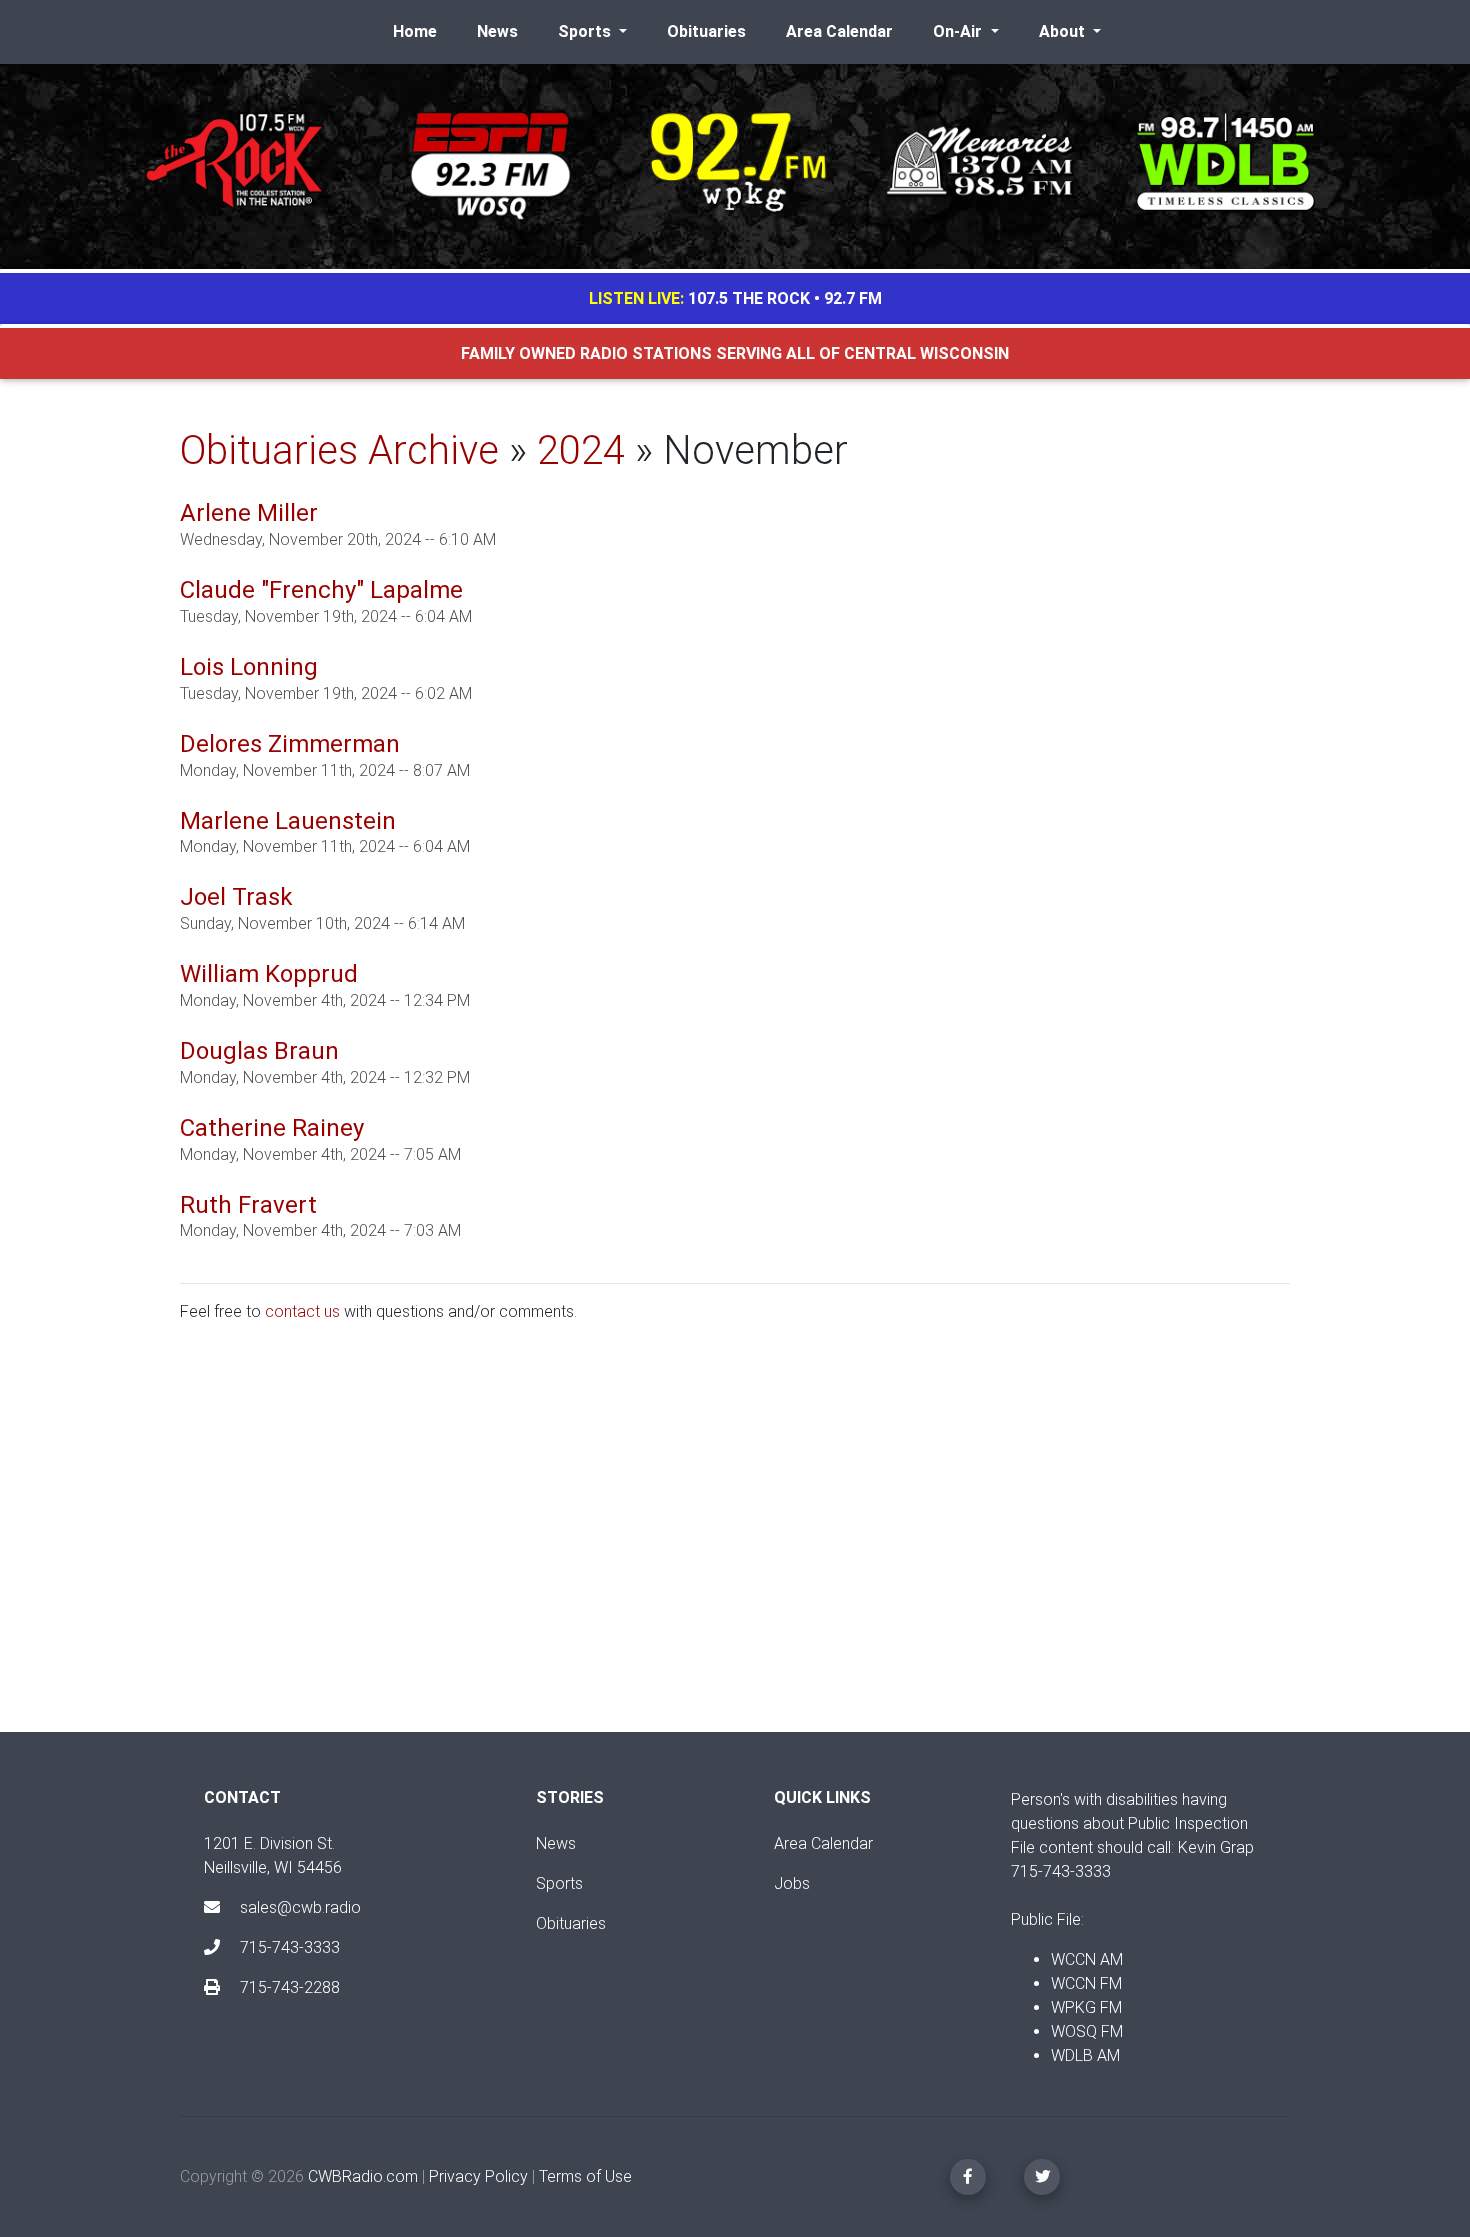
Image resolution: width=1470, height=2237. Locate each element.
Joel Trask (236, 897)
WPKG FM (1086, 2007)
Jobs (792, 1883)
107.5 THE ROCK (749, 298)
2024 (581, 450)
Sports (559, 1883)
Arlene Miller (249, 513)
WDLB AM (1085, 2055)
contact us (302, 1311)
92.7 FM (853, 298)
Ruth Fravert (248, 1205)
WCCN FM (1086, 1983)
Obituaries (706, 31)
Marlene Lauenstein (288, 821)
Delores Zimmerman (290, 744)
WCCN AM (1087, 1959)
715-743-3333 (288, 1947)
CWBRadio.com (363, 2176)
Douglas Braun (259, 1051)
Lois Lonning (249, 667)
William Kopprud (269, 974)
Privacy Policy (478, 2176)
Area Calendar (839, 31)
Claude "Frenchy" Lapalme (321, 590)
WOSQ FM (1087, 2031)
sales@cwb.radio (300, 1907)
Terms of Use (585, 2176)
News (497, 31)
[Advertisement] (735, 1544)
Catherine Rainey (272, 1128)
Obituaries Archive (339, 450)
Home (415, 31)
